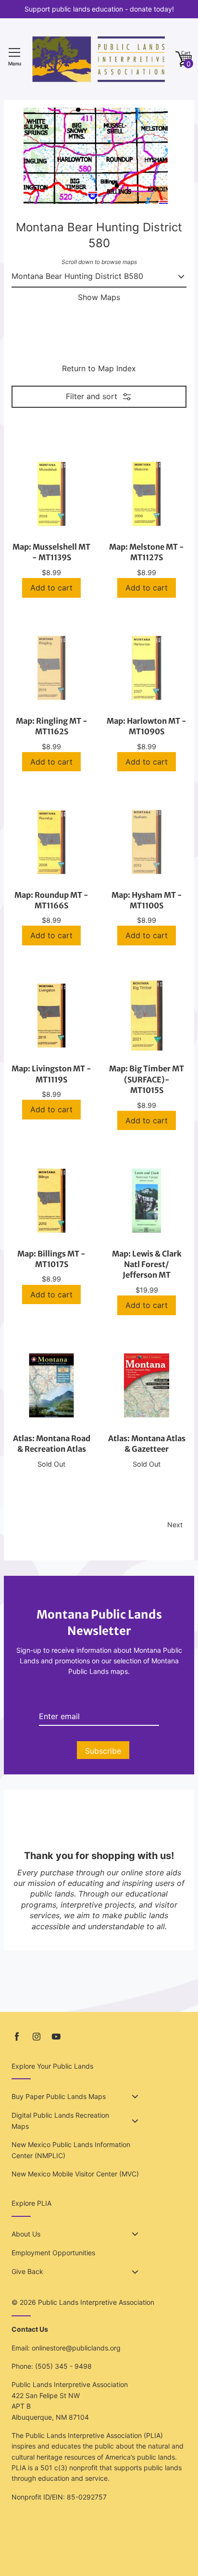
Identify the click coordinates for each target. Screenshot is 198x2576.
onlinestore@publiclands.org (76, 2348)
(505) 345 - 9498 (63, 2366)
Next (175, 1525)
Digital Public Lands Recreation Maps (60, 2120)
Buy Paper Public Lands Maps (59, 2096)
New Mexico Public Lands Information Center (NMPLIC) (71, 2150)
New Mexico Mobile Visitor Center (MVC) (75, 2174)
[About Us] (135, 2234)
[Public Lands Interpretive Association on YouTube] (56, 2037)
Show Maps (99, 297)
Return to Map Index (99, 368)
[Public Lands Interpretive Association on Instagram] (37, 2037)
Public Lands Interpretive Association (96, 2302)
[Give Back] (135, 2272)
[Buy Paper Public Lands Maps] (135, 2097)
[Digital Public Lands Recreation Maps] (135, 2121)
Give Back (27, 2271)
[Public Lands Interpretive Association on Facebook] (17, 2037)
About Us (26, 2234)
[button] (184, 59)
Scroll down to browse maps (99, 262)
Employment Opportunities (53, 2253)
